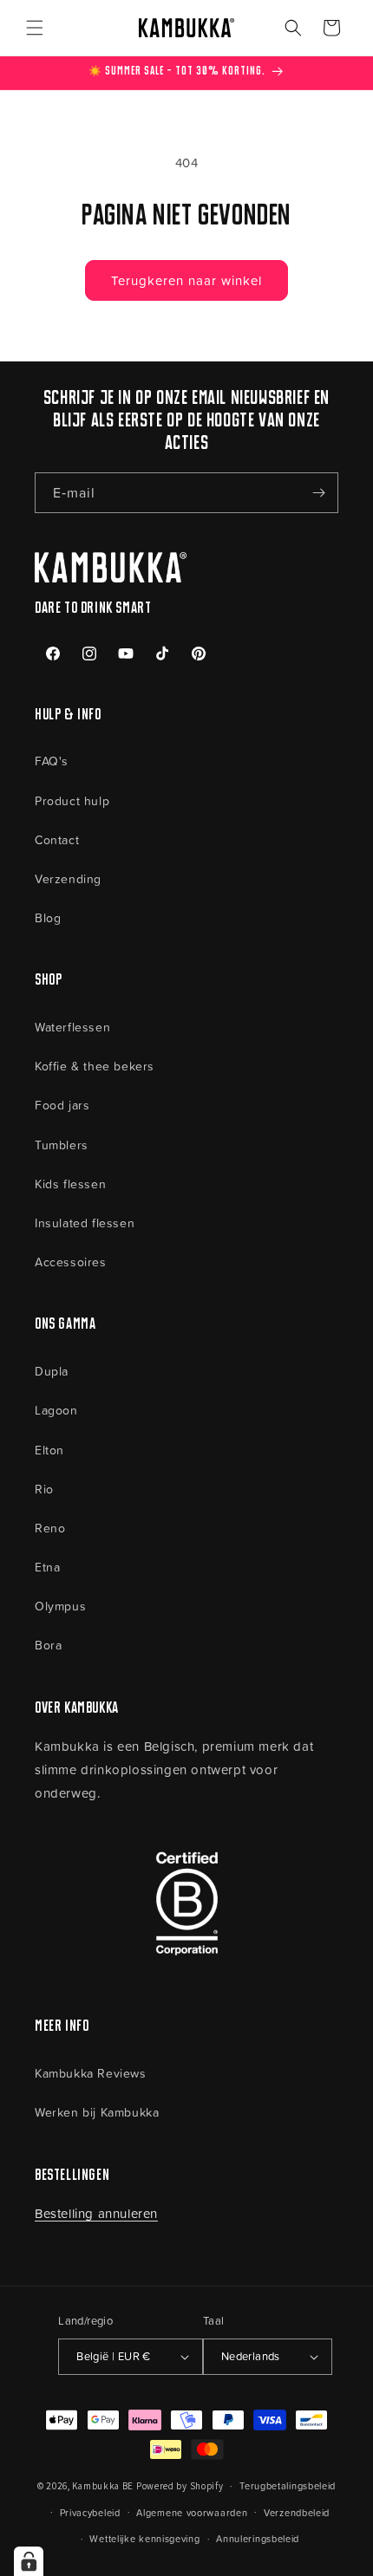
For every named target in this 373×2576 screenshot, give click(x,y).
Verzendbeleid (297, 2512)
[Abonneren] (318, 493)
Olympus (60, 1606)
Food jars (62, 1105)
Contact (57, 839)
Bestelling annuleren (96, 2213)
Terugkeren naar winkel (186, 280)
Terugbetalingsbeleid (288, 2485)
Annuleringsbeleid (258, 2538)
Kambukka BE (103, 2486)
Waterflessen (72, 1027)
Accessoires (71, 1262)
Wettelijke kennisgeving (144, 2538)
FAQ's (52, 761)
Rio (44, 1489)
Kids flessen (70, 1184)
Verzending (68, 878)
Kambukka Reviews (91, 2073)
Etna (47, 1567)
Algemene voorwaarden (192, 2512)
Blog (48, 917)
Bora (48, 1645)
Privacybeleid (90, 2512)
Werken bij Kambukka (97, 2112)
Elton (49, 1450)
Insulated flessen (85, 1223)
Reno (50, 1528)
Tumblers (62, 1145)
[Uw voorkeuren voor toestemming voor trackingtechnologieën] (29, 2561)
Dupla (52, 1371)
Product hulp (72, 800)
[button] (35, 28)
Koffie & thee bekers (95, 1066)
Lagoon (56, 1410)
